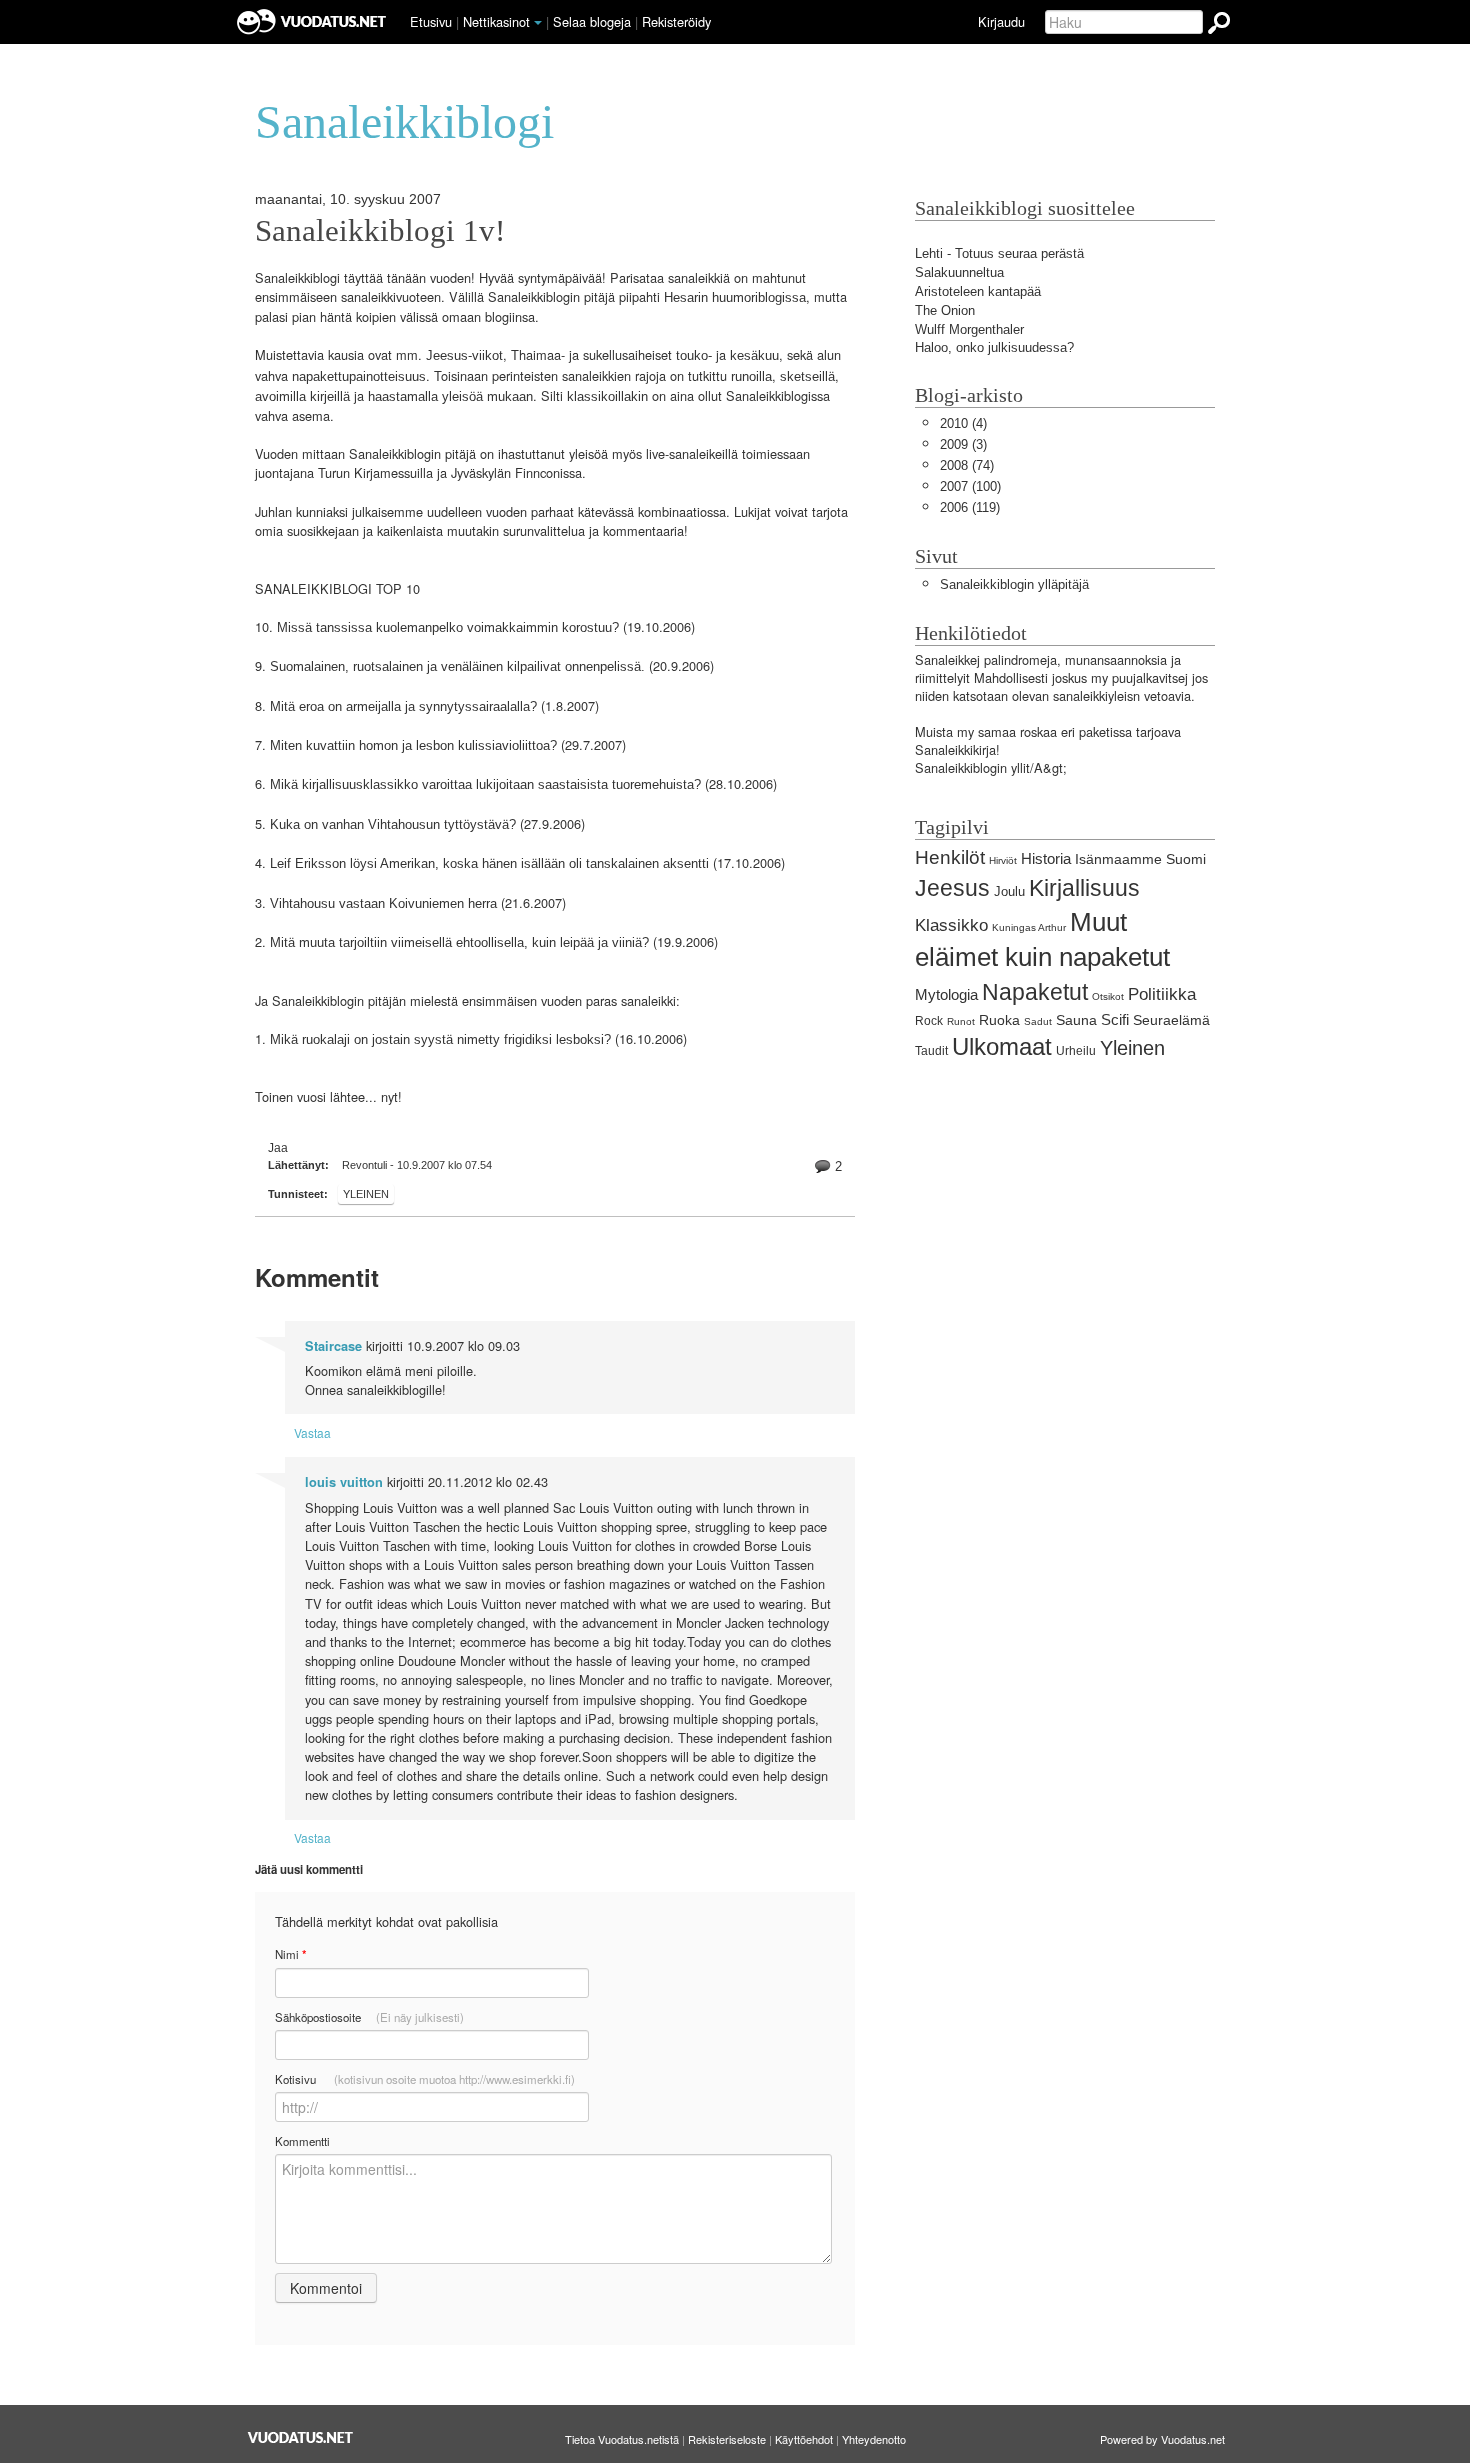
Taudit (931, 1051)
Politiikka (1162, 994)
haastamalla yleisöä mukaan (450, 396)
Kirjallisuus (1084, 888)
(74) (967, 465)
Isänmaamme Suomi (1140, 859)
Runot (961, 1021)
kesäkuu (754, 355)
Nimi (290, 1954)
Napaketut (1035, 992)
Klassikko (951, 925)
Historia (1046, 858)
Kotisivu (425, 2079)
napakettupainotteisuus (359, 376)
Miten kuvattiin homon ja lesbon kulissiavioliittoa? (413, 745)
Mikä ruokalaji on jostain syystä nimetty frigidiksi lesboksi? (440, 1039)
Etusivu (431, 21)
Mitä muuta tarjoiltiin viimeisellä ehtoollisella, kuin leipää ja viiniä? (459, 942)
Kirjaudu (1001, 21)
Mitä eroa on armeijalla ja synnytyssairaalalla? (403, 706)
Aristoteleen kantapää (978, 291)
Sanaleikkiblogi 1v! (380, 231)
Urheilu (1076, 1051)
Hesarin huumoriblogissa (735, 297)
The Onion (945, 310)
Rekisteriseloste (727, 2439)
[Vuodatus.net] (301, 2437)
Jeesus (952, 888)
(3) (963, 444)
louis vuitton (344, 1482)
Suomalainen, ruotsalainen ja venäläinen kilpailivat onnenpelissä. (457, 666)
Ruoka (999, 1020)
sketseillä (807, 376)
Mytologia (946, 994)
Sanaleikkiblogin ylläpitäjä (1014, 584)
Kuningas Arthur (1029, 927)
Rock (929, 1021)
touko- (694, 355)
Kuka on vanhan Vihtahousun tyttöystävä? (393, 824)
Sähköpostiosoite (369, 2017)
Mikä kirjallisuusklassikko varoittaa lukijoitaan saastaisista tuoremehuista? (485, 784)
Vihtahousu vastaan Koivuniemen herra (383, 903)
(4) (963, 423)
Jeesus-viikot (464, 355)
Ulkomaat (1002, 1046)
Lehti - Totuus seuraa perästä (999, 253)
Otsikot (1108, 996)
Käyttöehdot (804, 2439)
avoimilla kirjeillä (302, 396)
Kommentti (302, 2141)
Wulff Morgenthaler (969, 329)
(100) (970, 486)
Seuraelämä (1171, 1020)
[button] (538, 23)
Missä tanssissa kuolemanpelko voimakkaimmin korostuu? (448, 627)
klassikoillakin (607, 396)
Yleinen (366, 1194)
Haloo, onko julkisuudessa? (994, 347)
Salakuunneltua (959, 272)
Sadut (1038, 1021)
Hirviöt (1003, 860)
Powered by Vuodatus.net (1162, 2439)
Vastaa (312, 1432)
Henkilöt (950, 857)
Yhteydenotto (874, 2439)
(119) (970, 507)
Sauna (1076, 1020)
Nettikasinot (496, 21)
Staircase (333, 1346)
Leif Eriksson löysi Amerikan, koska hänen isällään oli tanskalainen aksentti (489, 863)
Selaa (592, 21)
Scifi (1115, 1019)
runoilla (751, 376)
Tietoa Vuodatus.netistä (622, 2439)
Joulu (1009, 891)
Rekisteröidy (676, 21)
